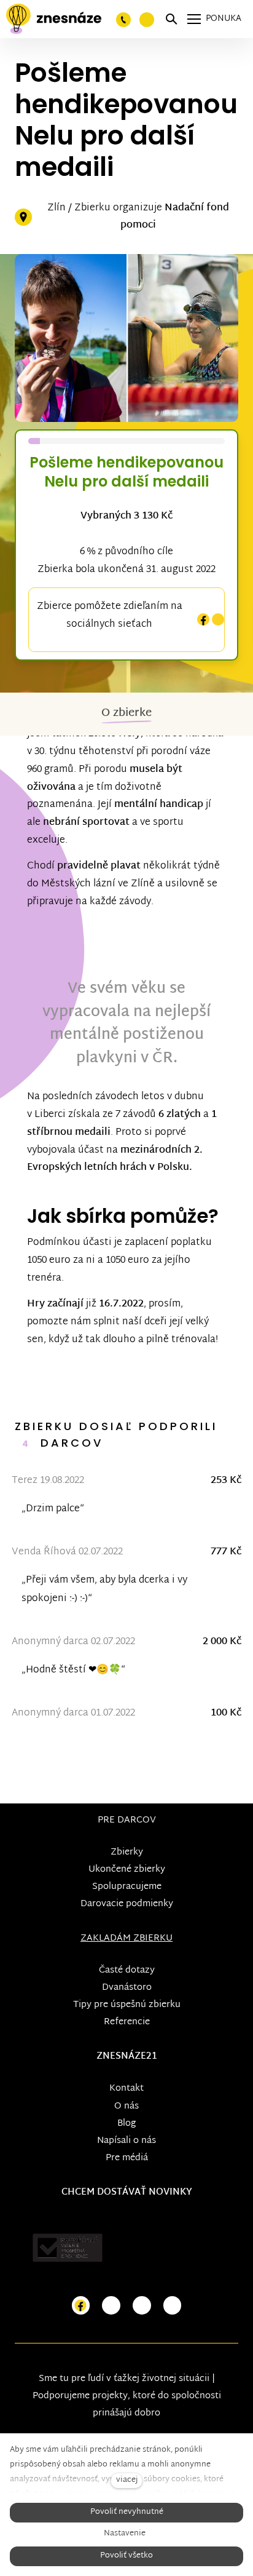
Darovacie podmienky (127, 1904)
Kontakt (126, 2089)
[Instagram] (218, 620)
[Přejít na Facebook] (81, 2306)
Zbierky (127, 1852)
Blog (126, 2124)
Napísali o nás (126, 2141)
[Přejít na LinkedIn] (173, 2306)
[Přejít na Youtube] (142, 2306)
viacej (127, 2480)
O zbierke (126, 713)
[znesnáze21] (54, 19)
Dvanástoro (127, 1988)
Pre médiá (127, 2158)
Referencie (127, 2022)
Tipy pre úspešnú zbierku (127, 2005)
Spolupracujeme (127, 1887)
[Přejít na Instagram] (111, 2306)
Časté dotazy (127, 1970)
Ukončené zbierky (127, 1870)
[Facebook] (203, 620)
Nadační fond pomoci (175, 217)
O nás (126, 2106)
